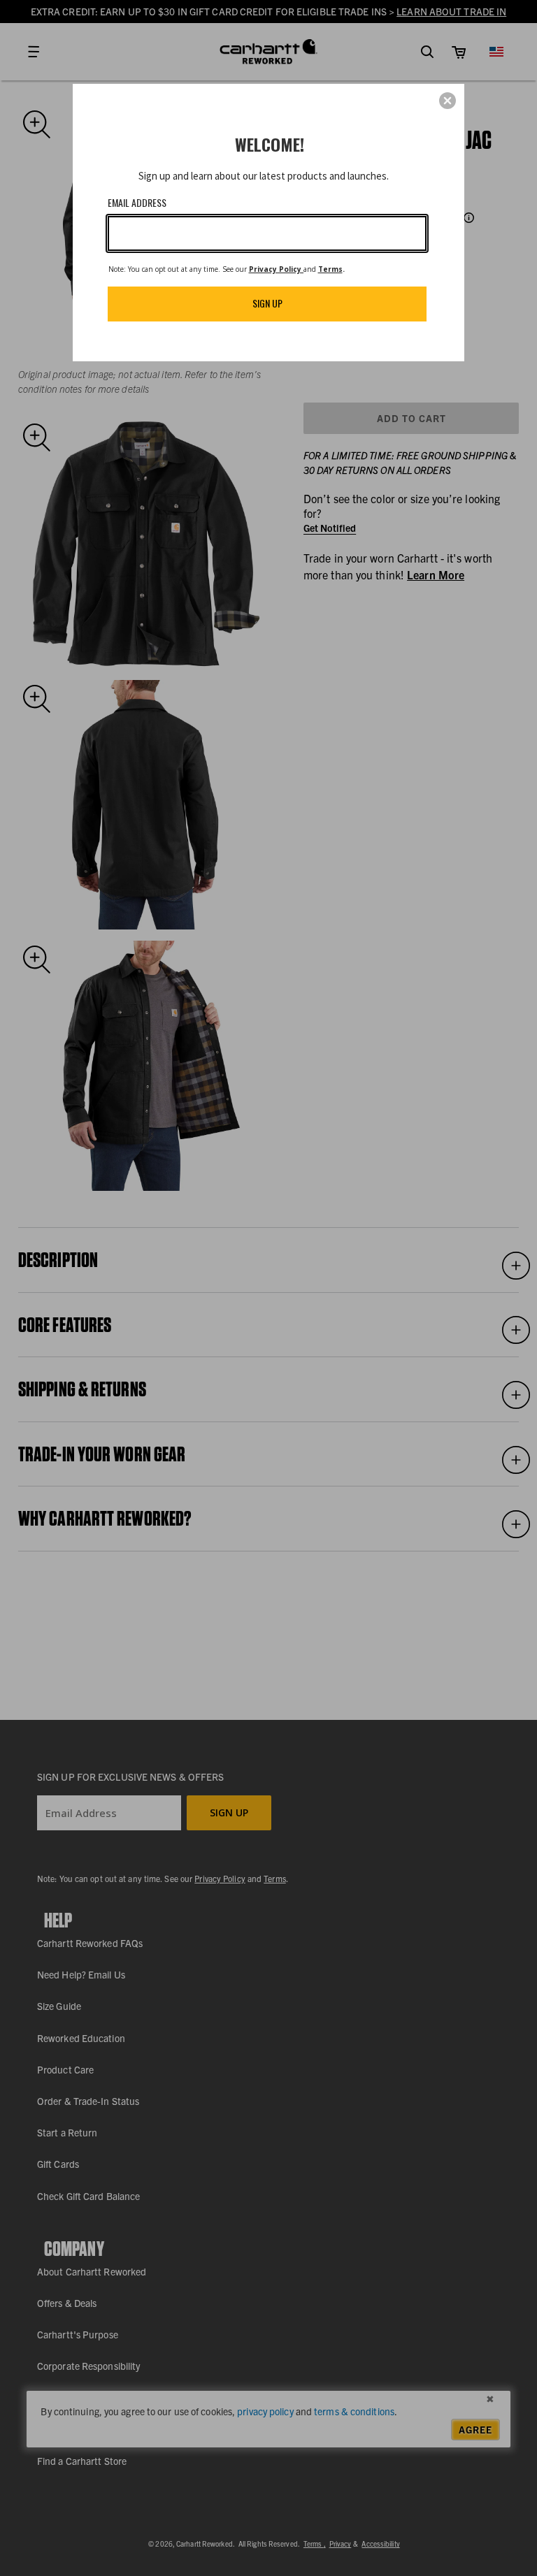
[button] (447, 101)
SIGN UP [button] (267, 303)
